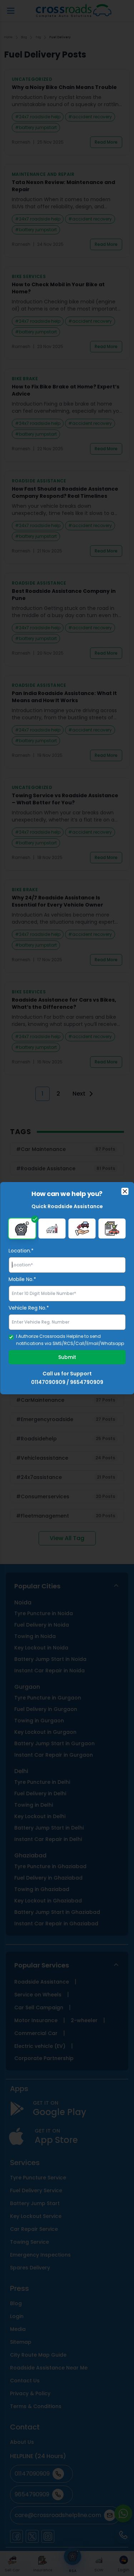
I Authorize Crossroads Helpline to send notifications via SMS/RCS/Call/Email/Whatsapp (70, 1340)
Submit (67, 1357)
